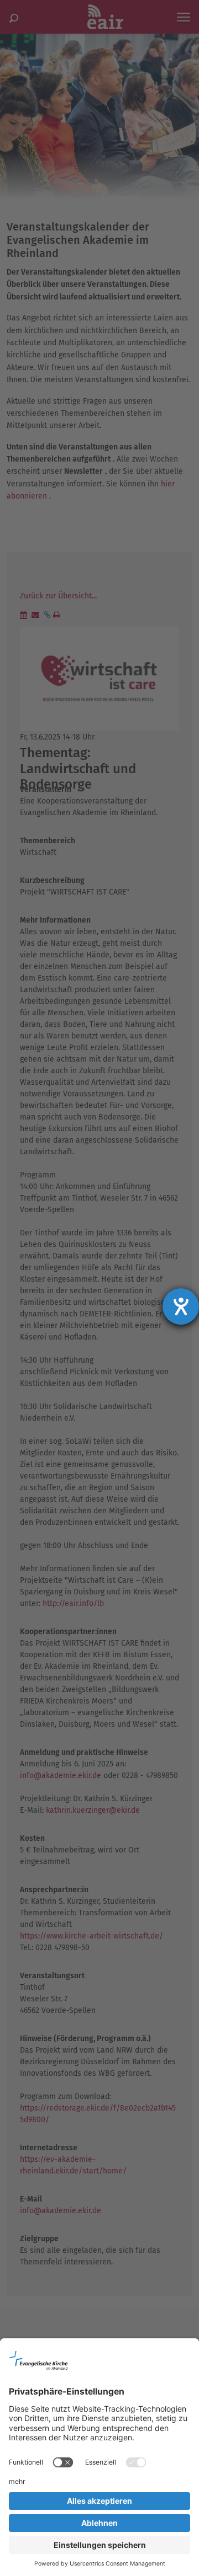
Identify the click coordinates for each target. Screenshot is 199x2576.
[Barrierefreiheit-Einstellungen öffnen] (181, 1306)
